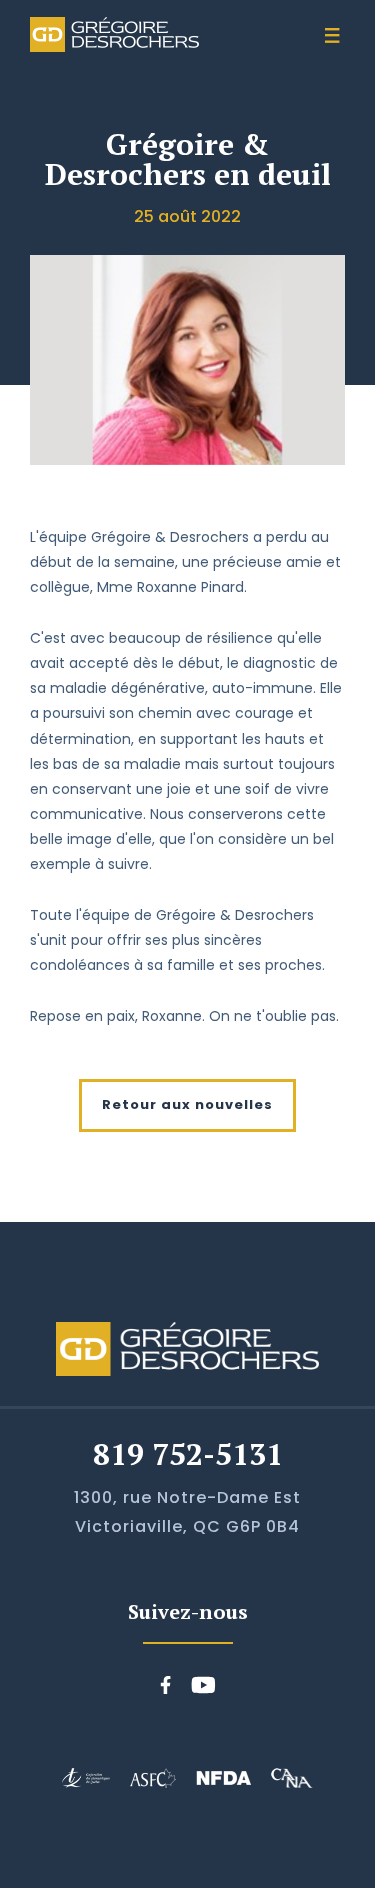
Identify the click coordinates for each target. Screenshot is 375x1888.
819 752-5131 (188, 1454)
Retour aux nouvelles (187, 1104)
